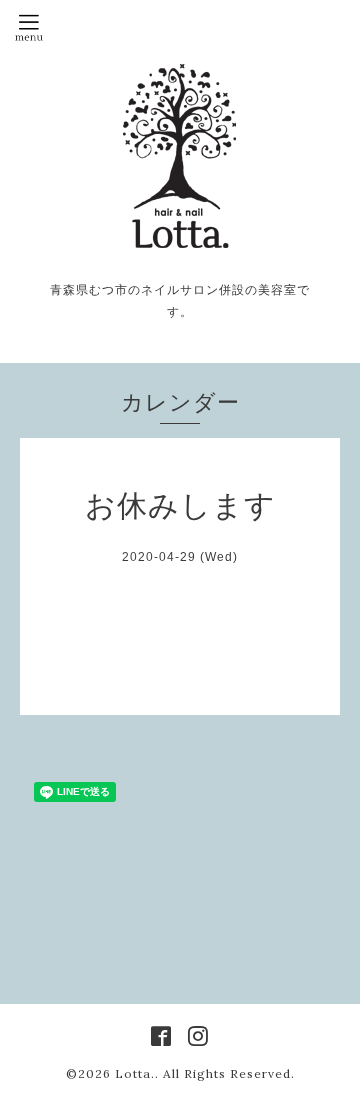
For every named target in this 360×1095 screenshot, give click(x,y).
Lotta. (135, 1073)
